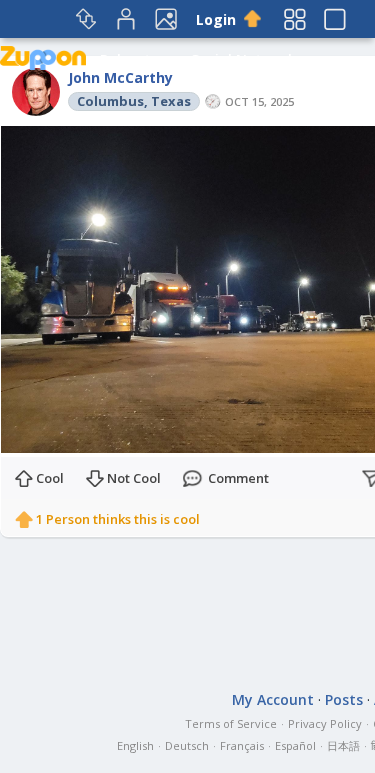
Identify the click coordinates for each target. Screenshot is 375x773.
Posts (344, 699)
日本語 (343, 745)
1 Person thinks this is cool (118, 519)
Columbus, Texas (134, 101)
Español (295, 745)
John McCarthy (120, 77)
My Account (273, 699)
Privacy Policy (325, 723)
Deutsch (187, 745)
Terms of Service (231, 723)
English (135, 745)
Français (242, 745)
